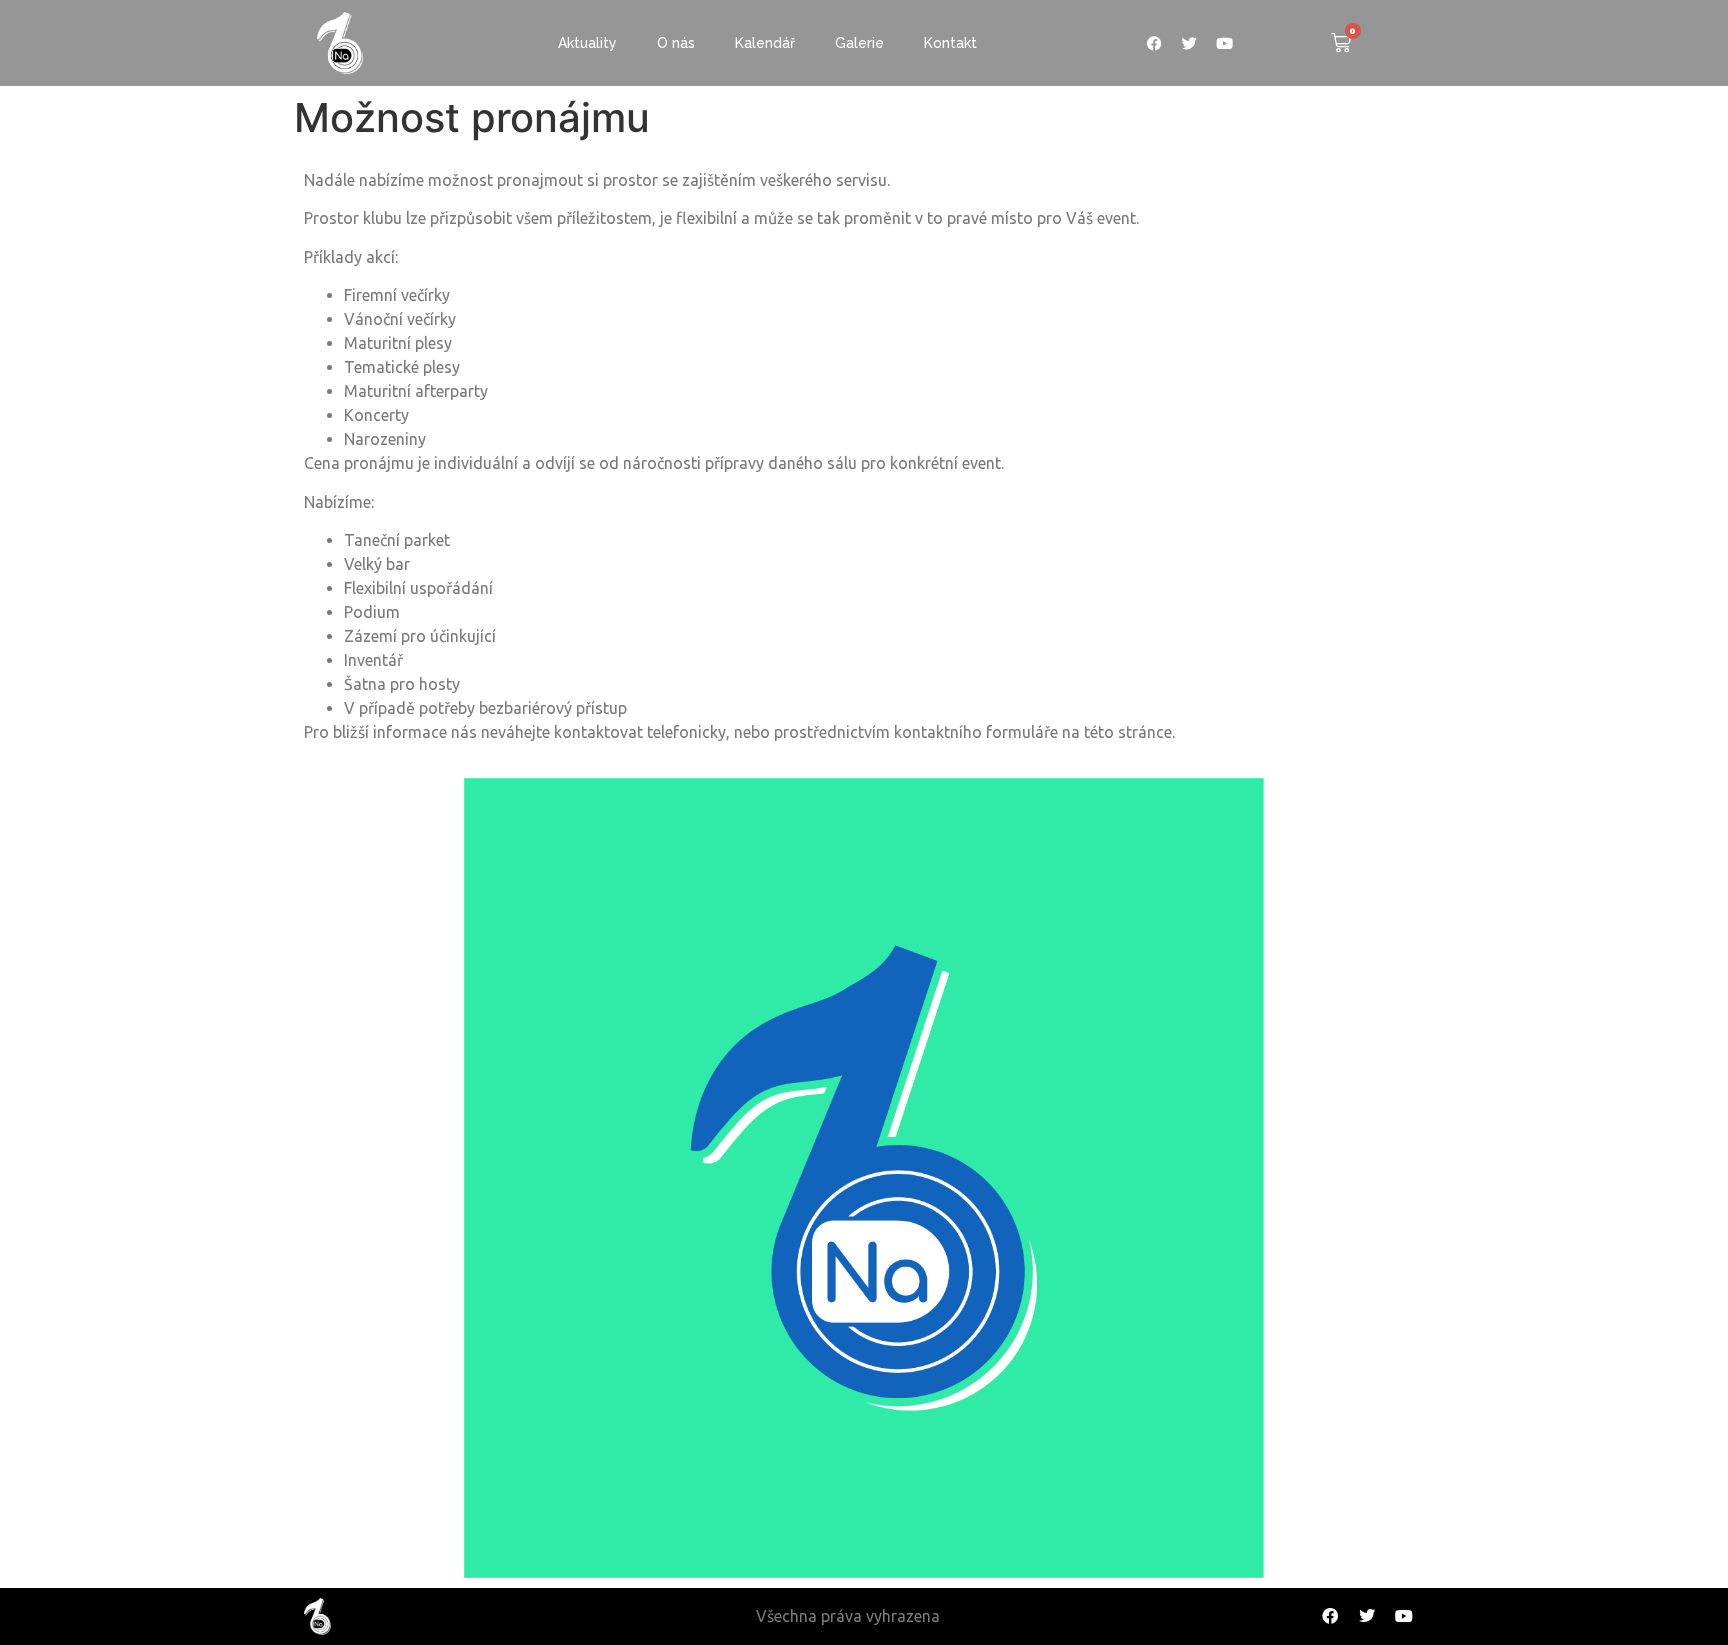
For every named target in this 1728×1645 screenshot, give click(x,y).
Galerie (859, 43)
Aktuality (587, 43)
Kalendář (765, 43)
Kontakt (950, 43)
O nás (676, 43)
